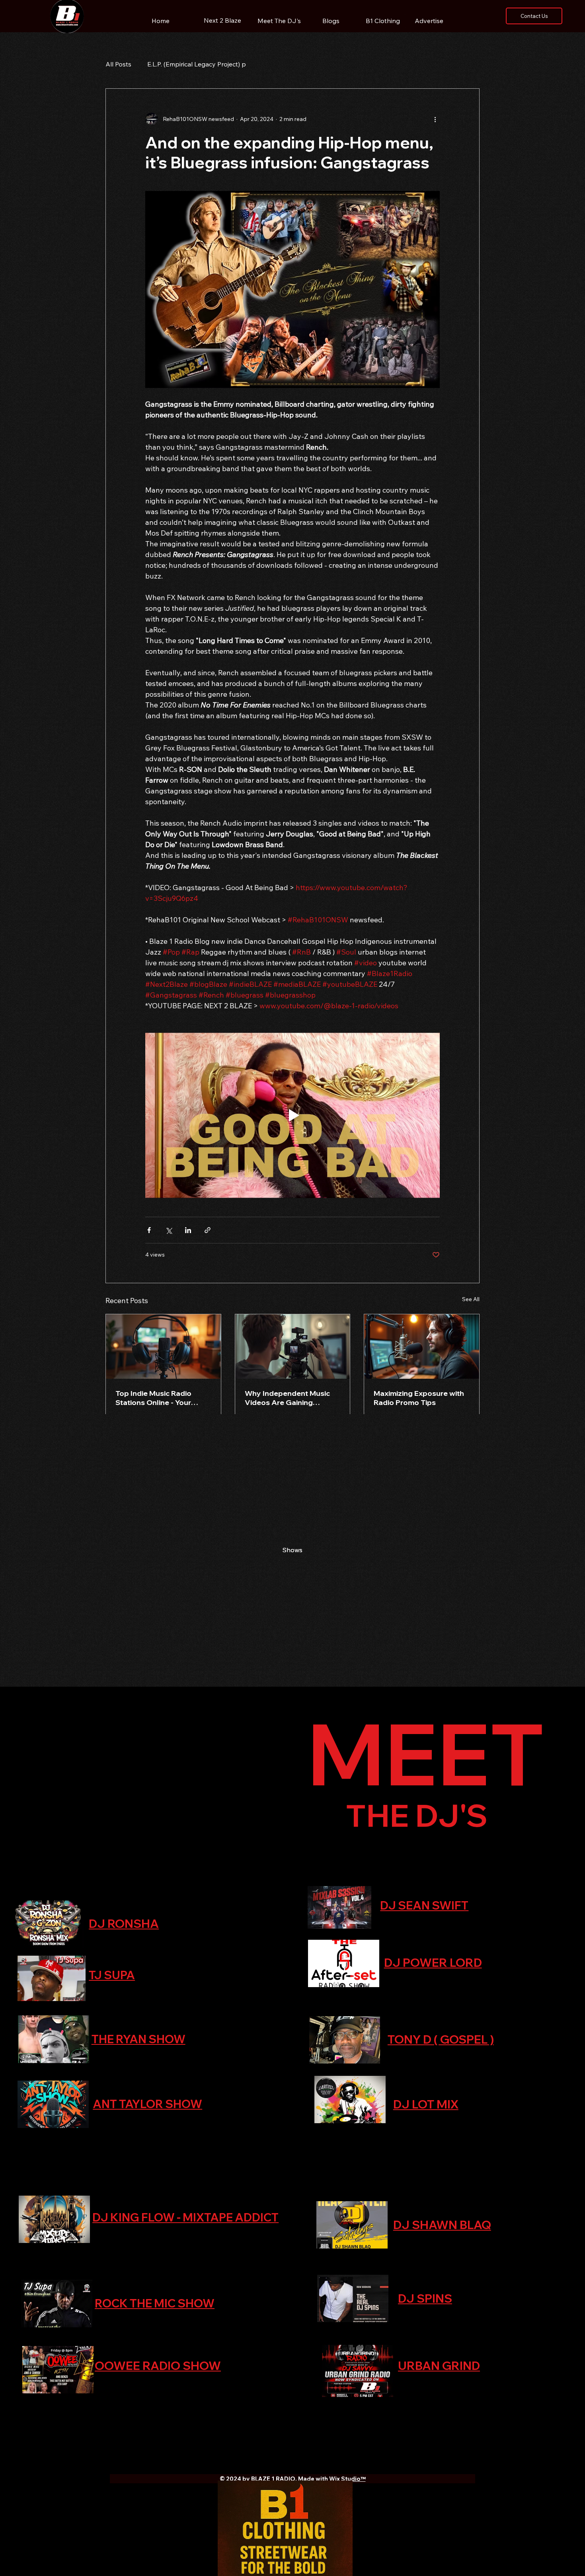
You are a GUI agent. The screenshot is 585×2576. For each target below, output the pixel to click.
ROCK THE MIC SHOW (155, 2303)
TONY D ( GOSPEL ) (441, 2039)
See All (471, 1299)
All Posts (118, 64)
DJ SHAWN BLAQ (442, 2225)
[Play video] (292, 1115)
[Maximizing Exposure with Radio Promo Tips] (422, 1346)
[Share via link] (208, 1230)
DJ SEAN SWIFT (424, 1905)
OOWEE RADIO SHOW (158, 2366)
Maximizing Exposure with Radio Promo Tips (419, 1398)
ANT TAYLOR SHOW (147, 2104)
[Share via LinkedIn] (188, 1230)
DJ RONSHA (124, 1923)
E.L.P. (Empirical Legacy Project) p (197, 64)
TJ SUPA (112, 1975)
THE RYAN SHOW (138, 2039)
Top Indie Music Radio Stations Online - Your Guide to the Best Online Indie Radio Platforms (158, 1398)
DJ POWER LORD (433, 1962)
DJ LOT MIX (426, 2104)
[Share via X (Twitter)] (169, 1230)
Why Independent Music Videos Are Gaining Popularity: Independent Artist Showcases (287, 1398)
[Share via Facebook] (149, 1230)
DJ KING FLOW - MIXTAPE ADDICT (185, 2217)
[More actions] (435, 119)
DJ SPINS (425, 2298)
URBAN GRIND (439, 2366)
